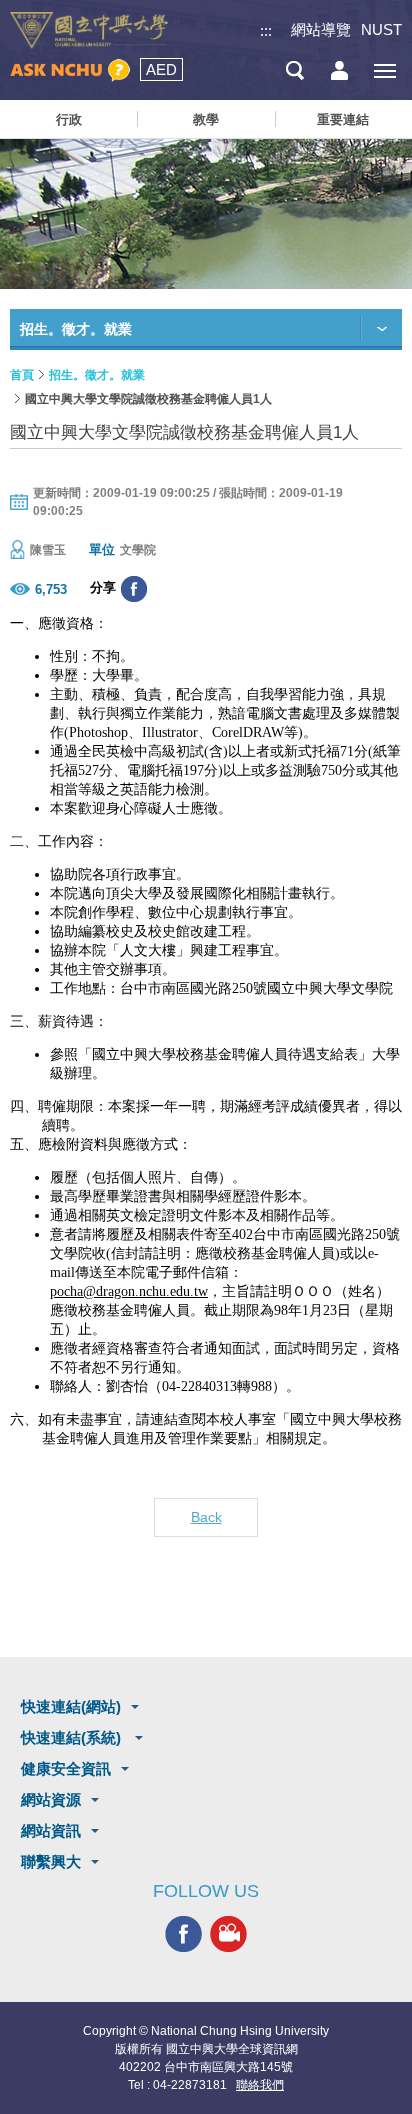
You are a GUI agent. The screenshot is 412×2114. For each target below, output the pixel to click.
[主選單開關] (384, 70)
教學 (206, 119)
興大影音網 (228, 1933)
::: (266, 30)
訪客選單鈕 (339, 70)
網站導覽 (321, 29)
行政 (69, 119)
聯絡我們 (260, 2085)
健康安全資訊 (66, 1768)
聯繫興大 (51, 1861)
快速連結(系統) (73, 1737)
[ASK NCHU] (70, 70)
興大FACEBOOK (183, 1933)
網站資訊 (51, 1830)
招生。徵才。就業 (97, 375)
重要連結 (343, 119)
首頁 (22, 375)
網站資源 (51, 1799)
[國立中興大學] (89, 30)
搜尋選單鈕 (294, 70)
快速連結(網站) (71, 1706)
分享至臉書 (134, 589)
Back (206, 1517)
